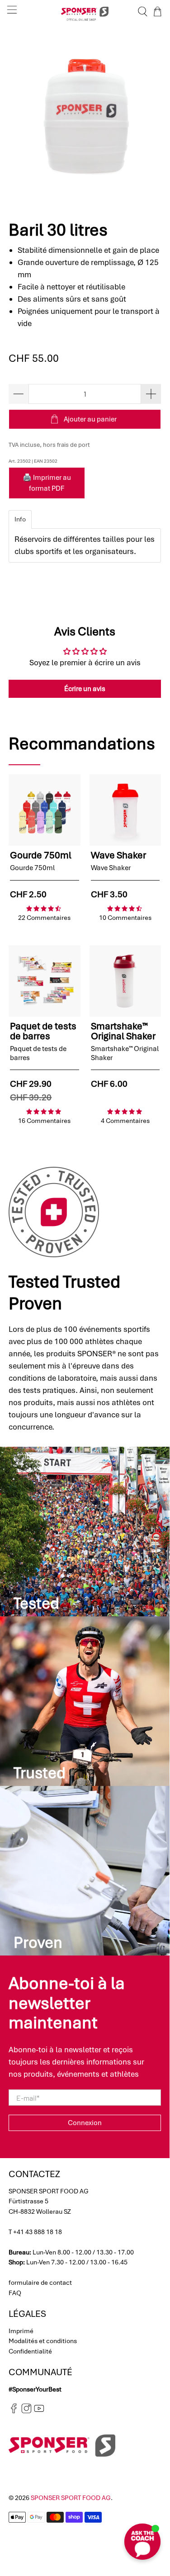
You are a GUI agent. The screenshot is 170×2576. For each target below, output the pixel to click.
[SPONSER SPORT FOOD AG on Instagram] (26, 2411)
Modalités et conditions (43, 2341)
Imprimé (21, 2331)
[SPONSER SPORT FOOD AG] (85, 12)
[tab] (20, 519)
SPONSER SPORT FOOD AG (71, 2498)
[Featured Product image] (44, 810)
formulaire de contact (40, 2282)
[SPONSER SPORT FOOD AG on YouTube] (39, 2411)
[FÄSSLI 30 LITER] (85, 117)
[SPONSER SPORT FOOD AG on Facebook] (14, 2411)
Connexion (85, 2123)
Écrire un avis (85, 689)
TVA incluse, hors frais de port (49, 445)
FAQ (15, 2293)
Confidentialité (30, 2351)
